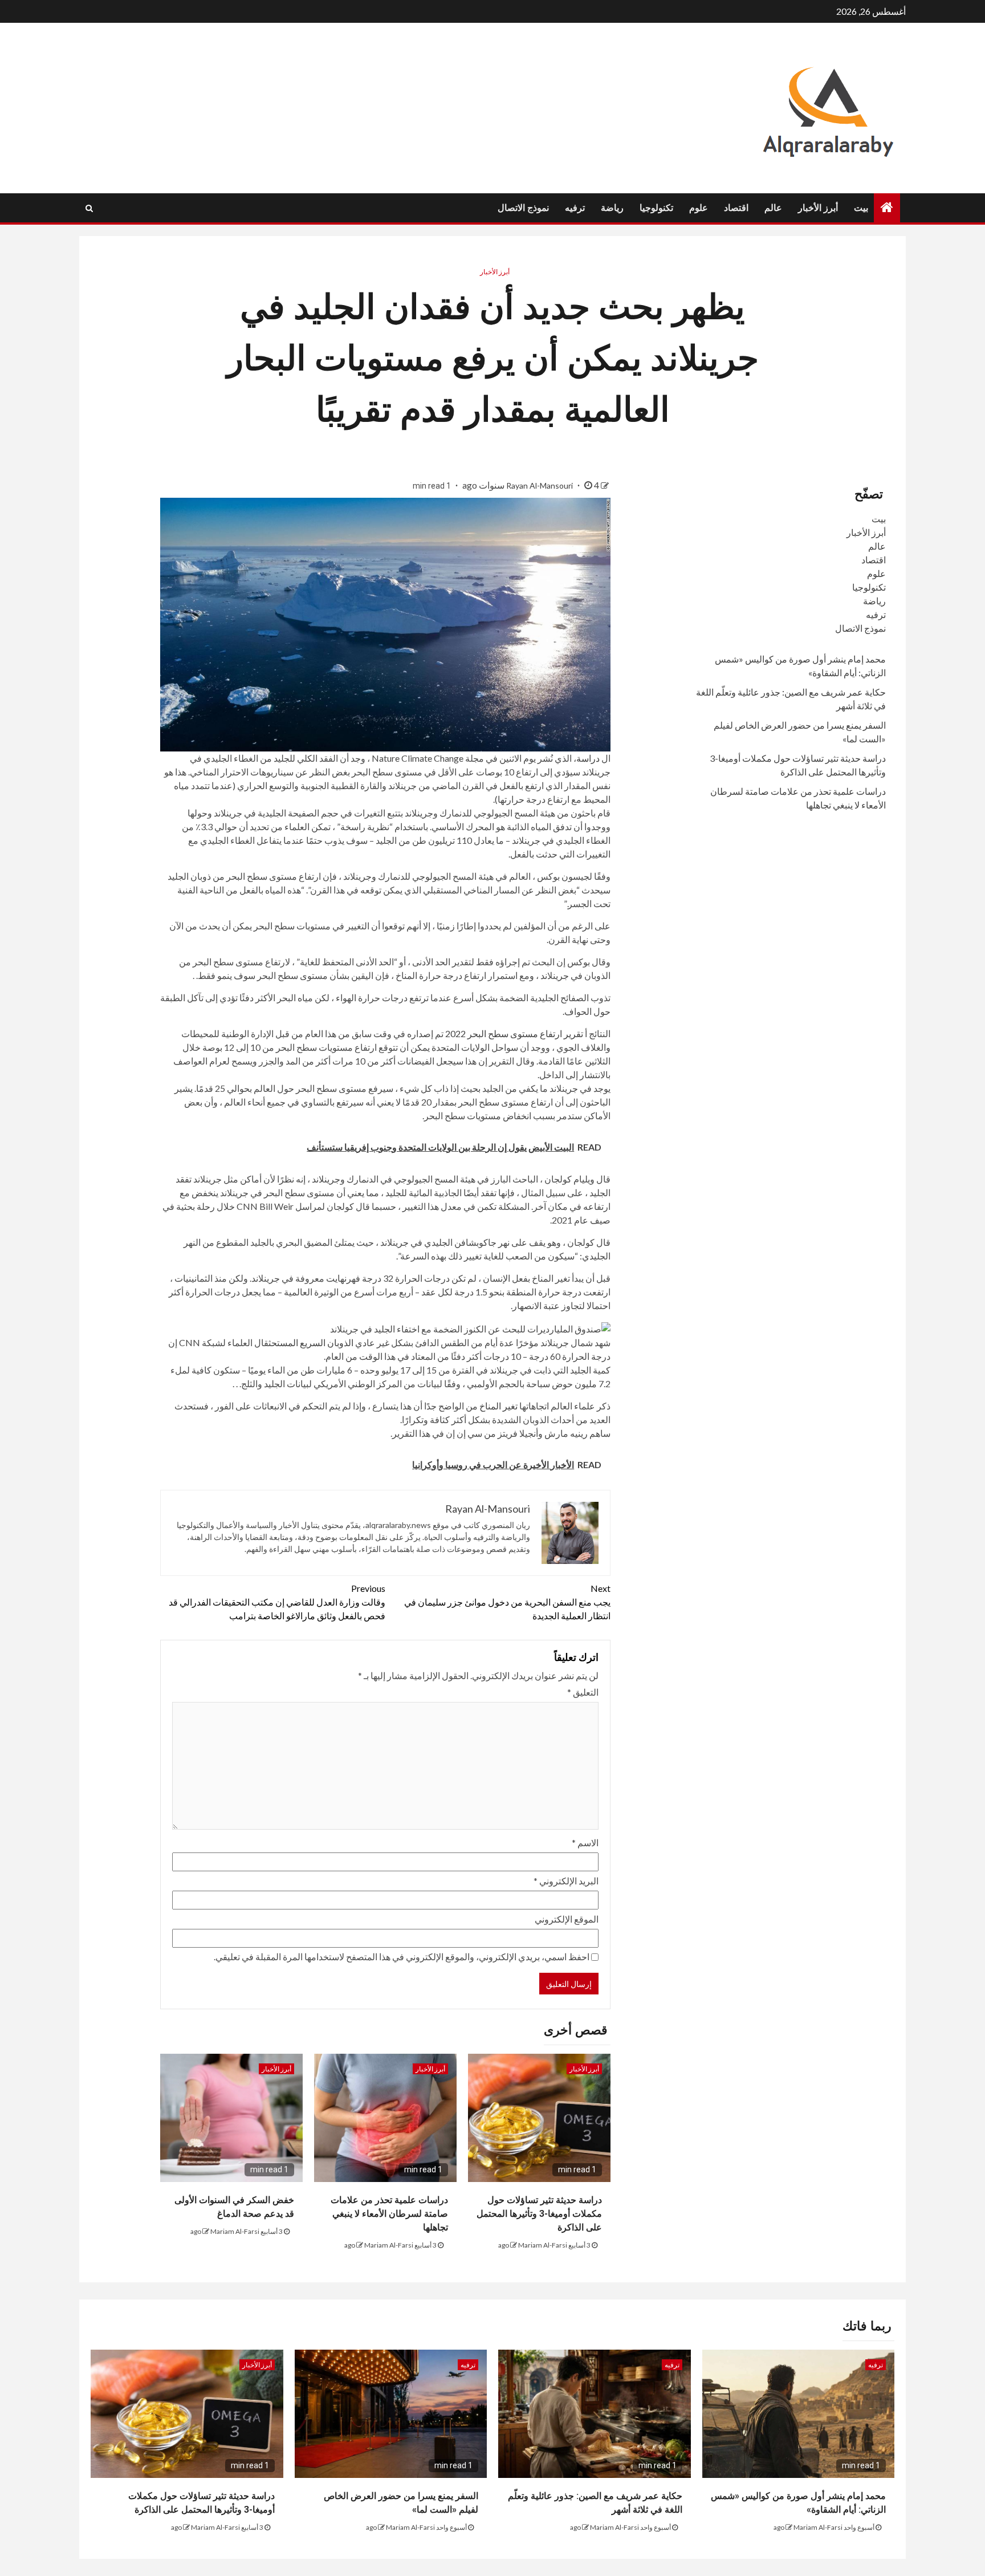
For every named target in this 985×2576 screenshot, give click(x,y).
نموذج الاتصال (523, 208)
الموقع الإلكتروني (567, 1919)
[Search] (89, 208)
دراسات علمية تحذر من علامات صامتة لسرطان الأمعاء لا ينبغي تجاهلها (389, 2214)
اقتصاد (736, 208)
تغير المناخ (498, 1406)
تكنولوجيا (656, 208)
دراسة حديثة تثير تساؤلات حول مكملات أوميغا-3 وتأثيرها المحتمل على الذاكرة (539, 2214)
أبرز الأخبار (818, 208)
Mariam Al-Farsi (543, 2245)
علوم (699, 208)
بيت (861, 208)
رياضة (612, 208)
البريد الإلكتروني (566, 1881)
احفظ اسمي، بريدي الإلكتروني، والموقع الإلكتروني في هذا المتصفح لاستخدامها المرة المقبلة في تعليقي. (402, 1957)
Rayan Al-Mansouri (540, 485)
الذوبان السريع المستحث (311, 1342)
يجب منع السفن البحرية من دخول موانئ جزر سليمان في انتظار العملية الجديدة (507, 1602)
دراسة (588, 758)
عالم (773, 208)
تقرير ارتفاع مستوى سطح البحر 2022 (514, 1033)
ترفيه (575, 208)
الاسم (585, 1842)
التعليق (583, 1692)
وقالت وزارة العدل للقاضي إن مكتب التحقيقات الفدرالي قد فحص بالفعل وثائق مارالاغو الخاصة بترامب (277, 1602)
